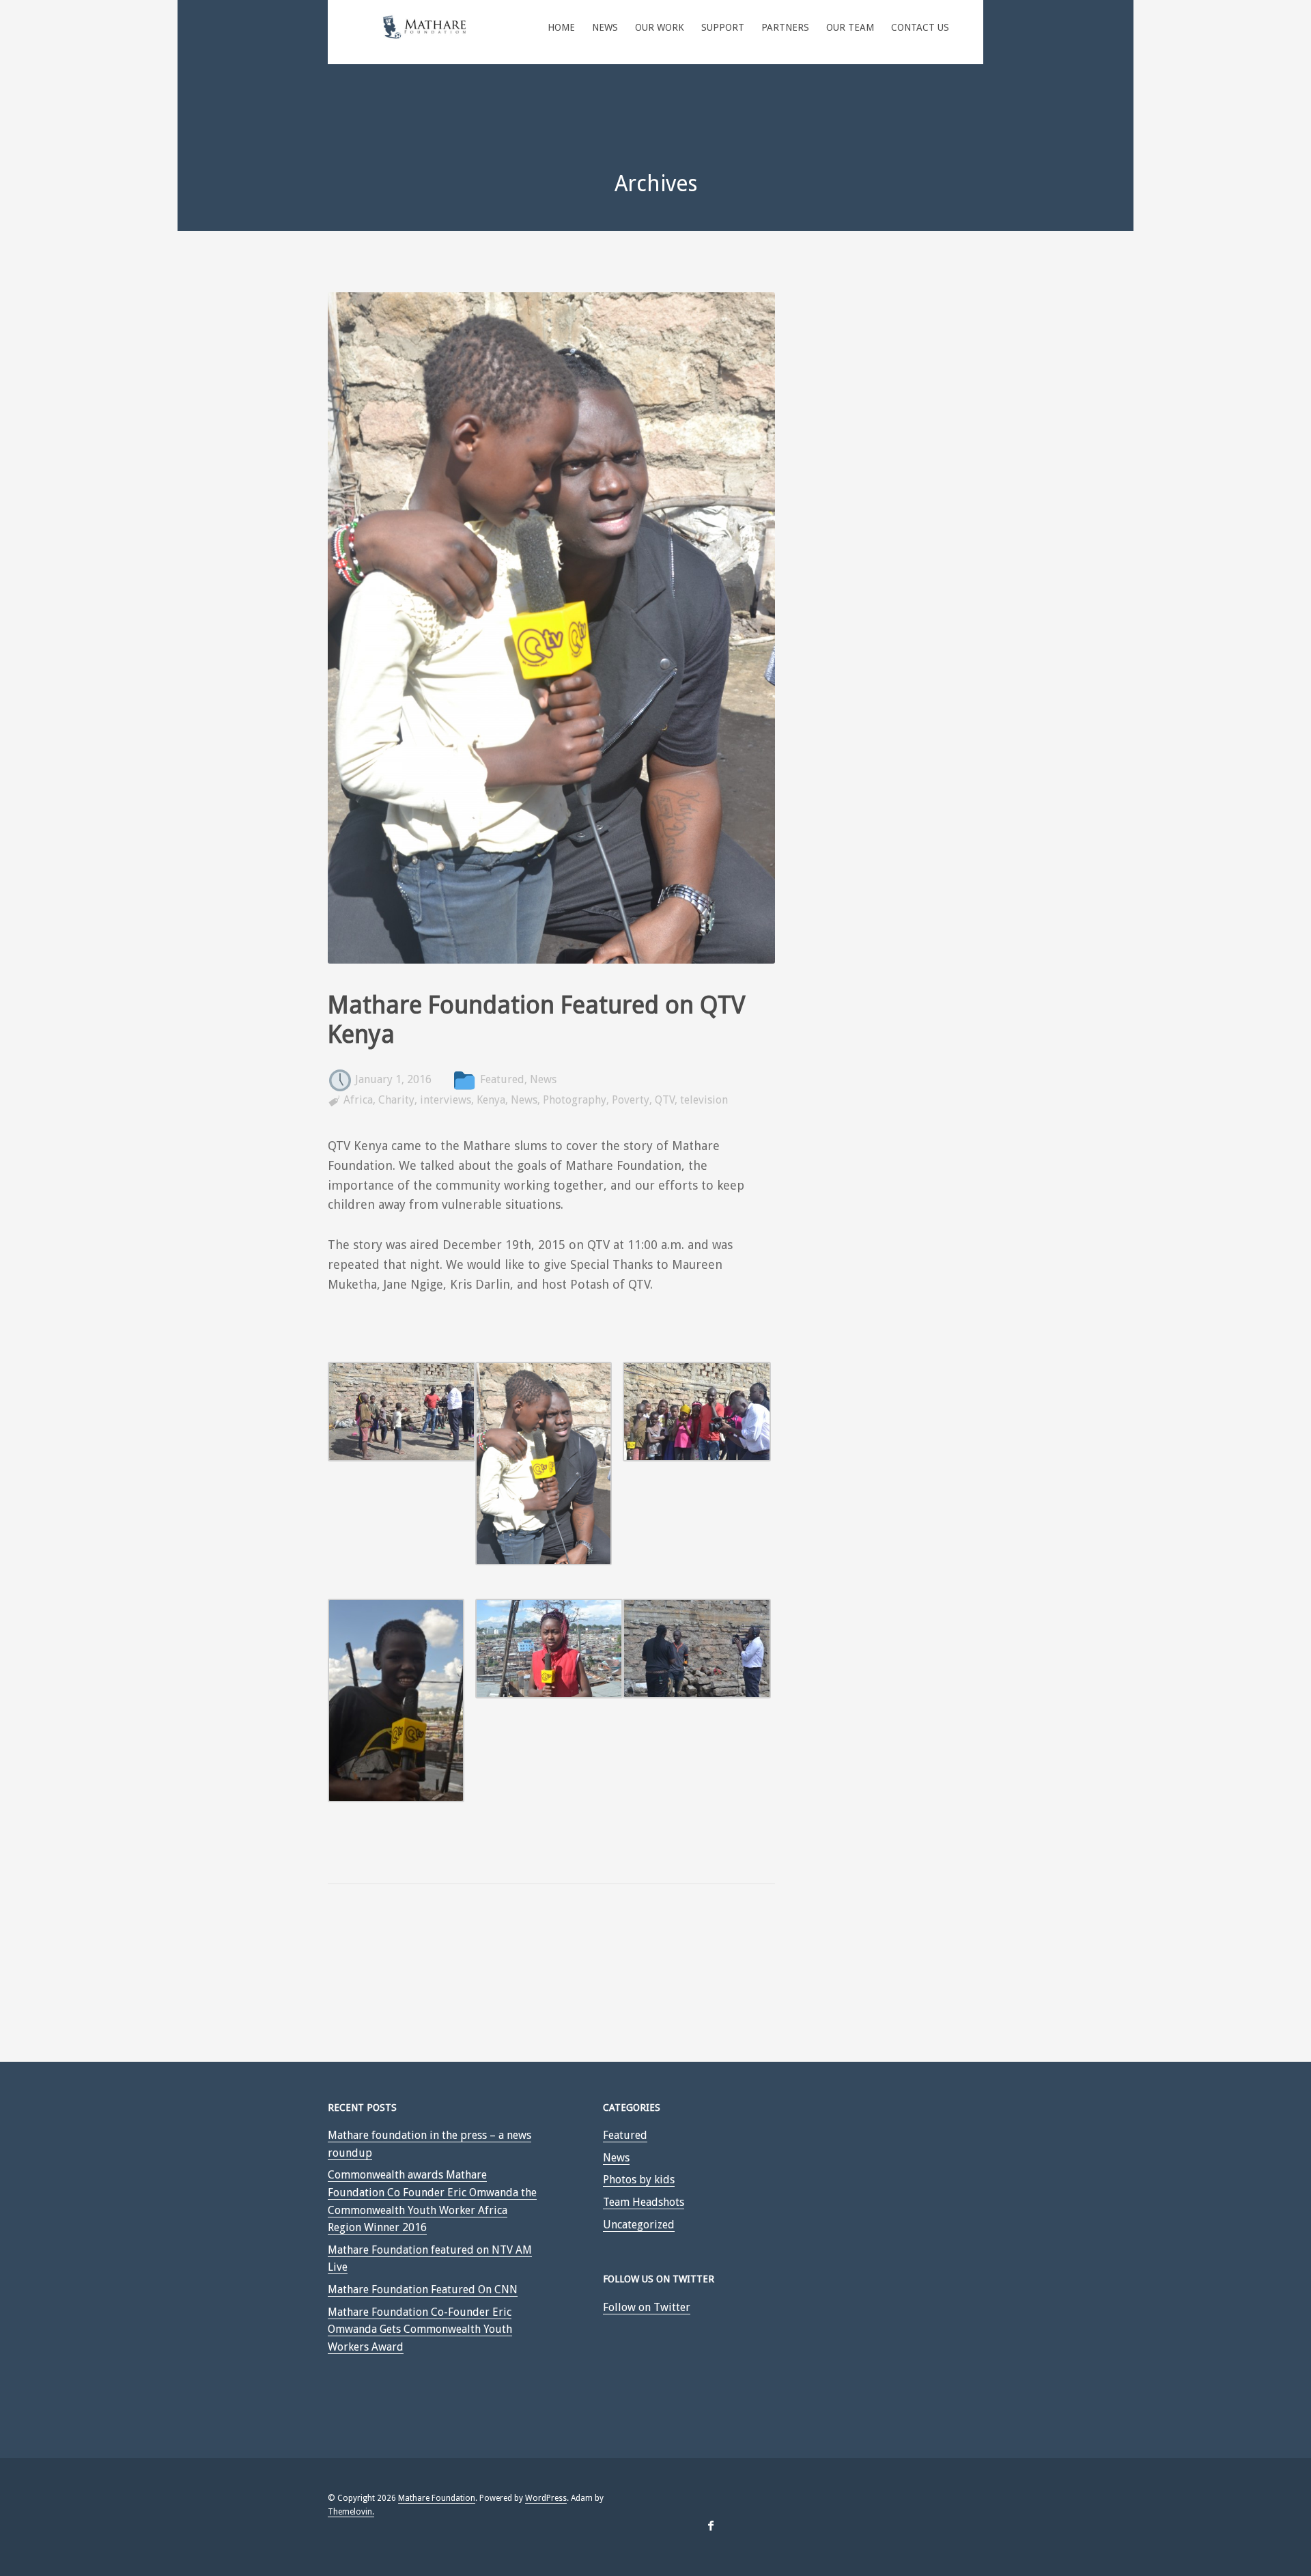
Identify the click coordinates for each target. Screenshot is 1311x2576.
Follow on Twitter (647, 2307)
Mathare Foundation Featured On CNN (423, 2290)
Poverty (631, 1100)
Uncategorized (639, 2225)
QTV (665, 1100)
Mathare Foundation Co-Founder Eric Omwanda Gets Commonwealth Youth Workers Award (420, 2329)
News (605, 27)
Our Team (850, 27)
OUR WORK (660, 27)
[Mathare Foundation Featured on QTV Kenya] (551, 980)
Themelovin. (351, 2512)
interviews (446, 1100)
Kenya (491, 1100)
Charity (396, 1100)
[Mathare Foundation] (425, 34)
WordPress (546, 2498)
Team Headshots (644, 2202)
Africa (358, 1100)
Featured (502, 1080)
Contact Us (920, 27)
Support (723, 27)
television (704, 1100)
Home (561, 27)
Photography (575, 1100)
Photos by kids (639, 2180)
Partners (785, 27)
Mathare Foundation (437, 2498)
